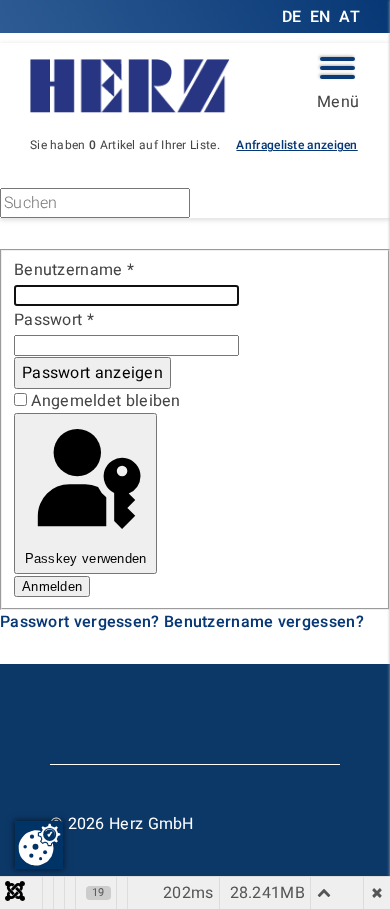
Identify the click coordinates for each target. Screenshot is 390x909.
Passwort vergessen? (82, 622)
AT (349, 17)
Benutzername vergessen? (264, 622)
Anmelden (52, 586)
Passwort (54, 320)
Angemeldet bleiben (105, 401)
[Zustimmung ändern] (39, 845)
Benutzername (74, 270)
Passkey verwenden (86, 558)
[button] (296, 144)
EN (320, 17)
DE (294, 17)
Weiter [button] (251, 206)
